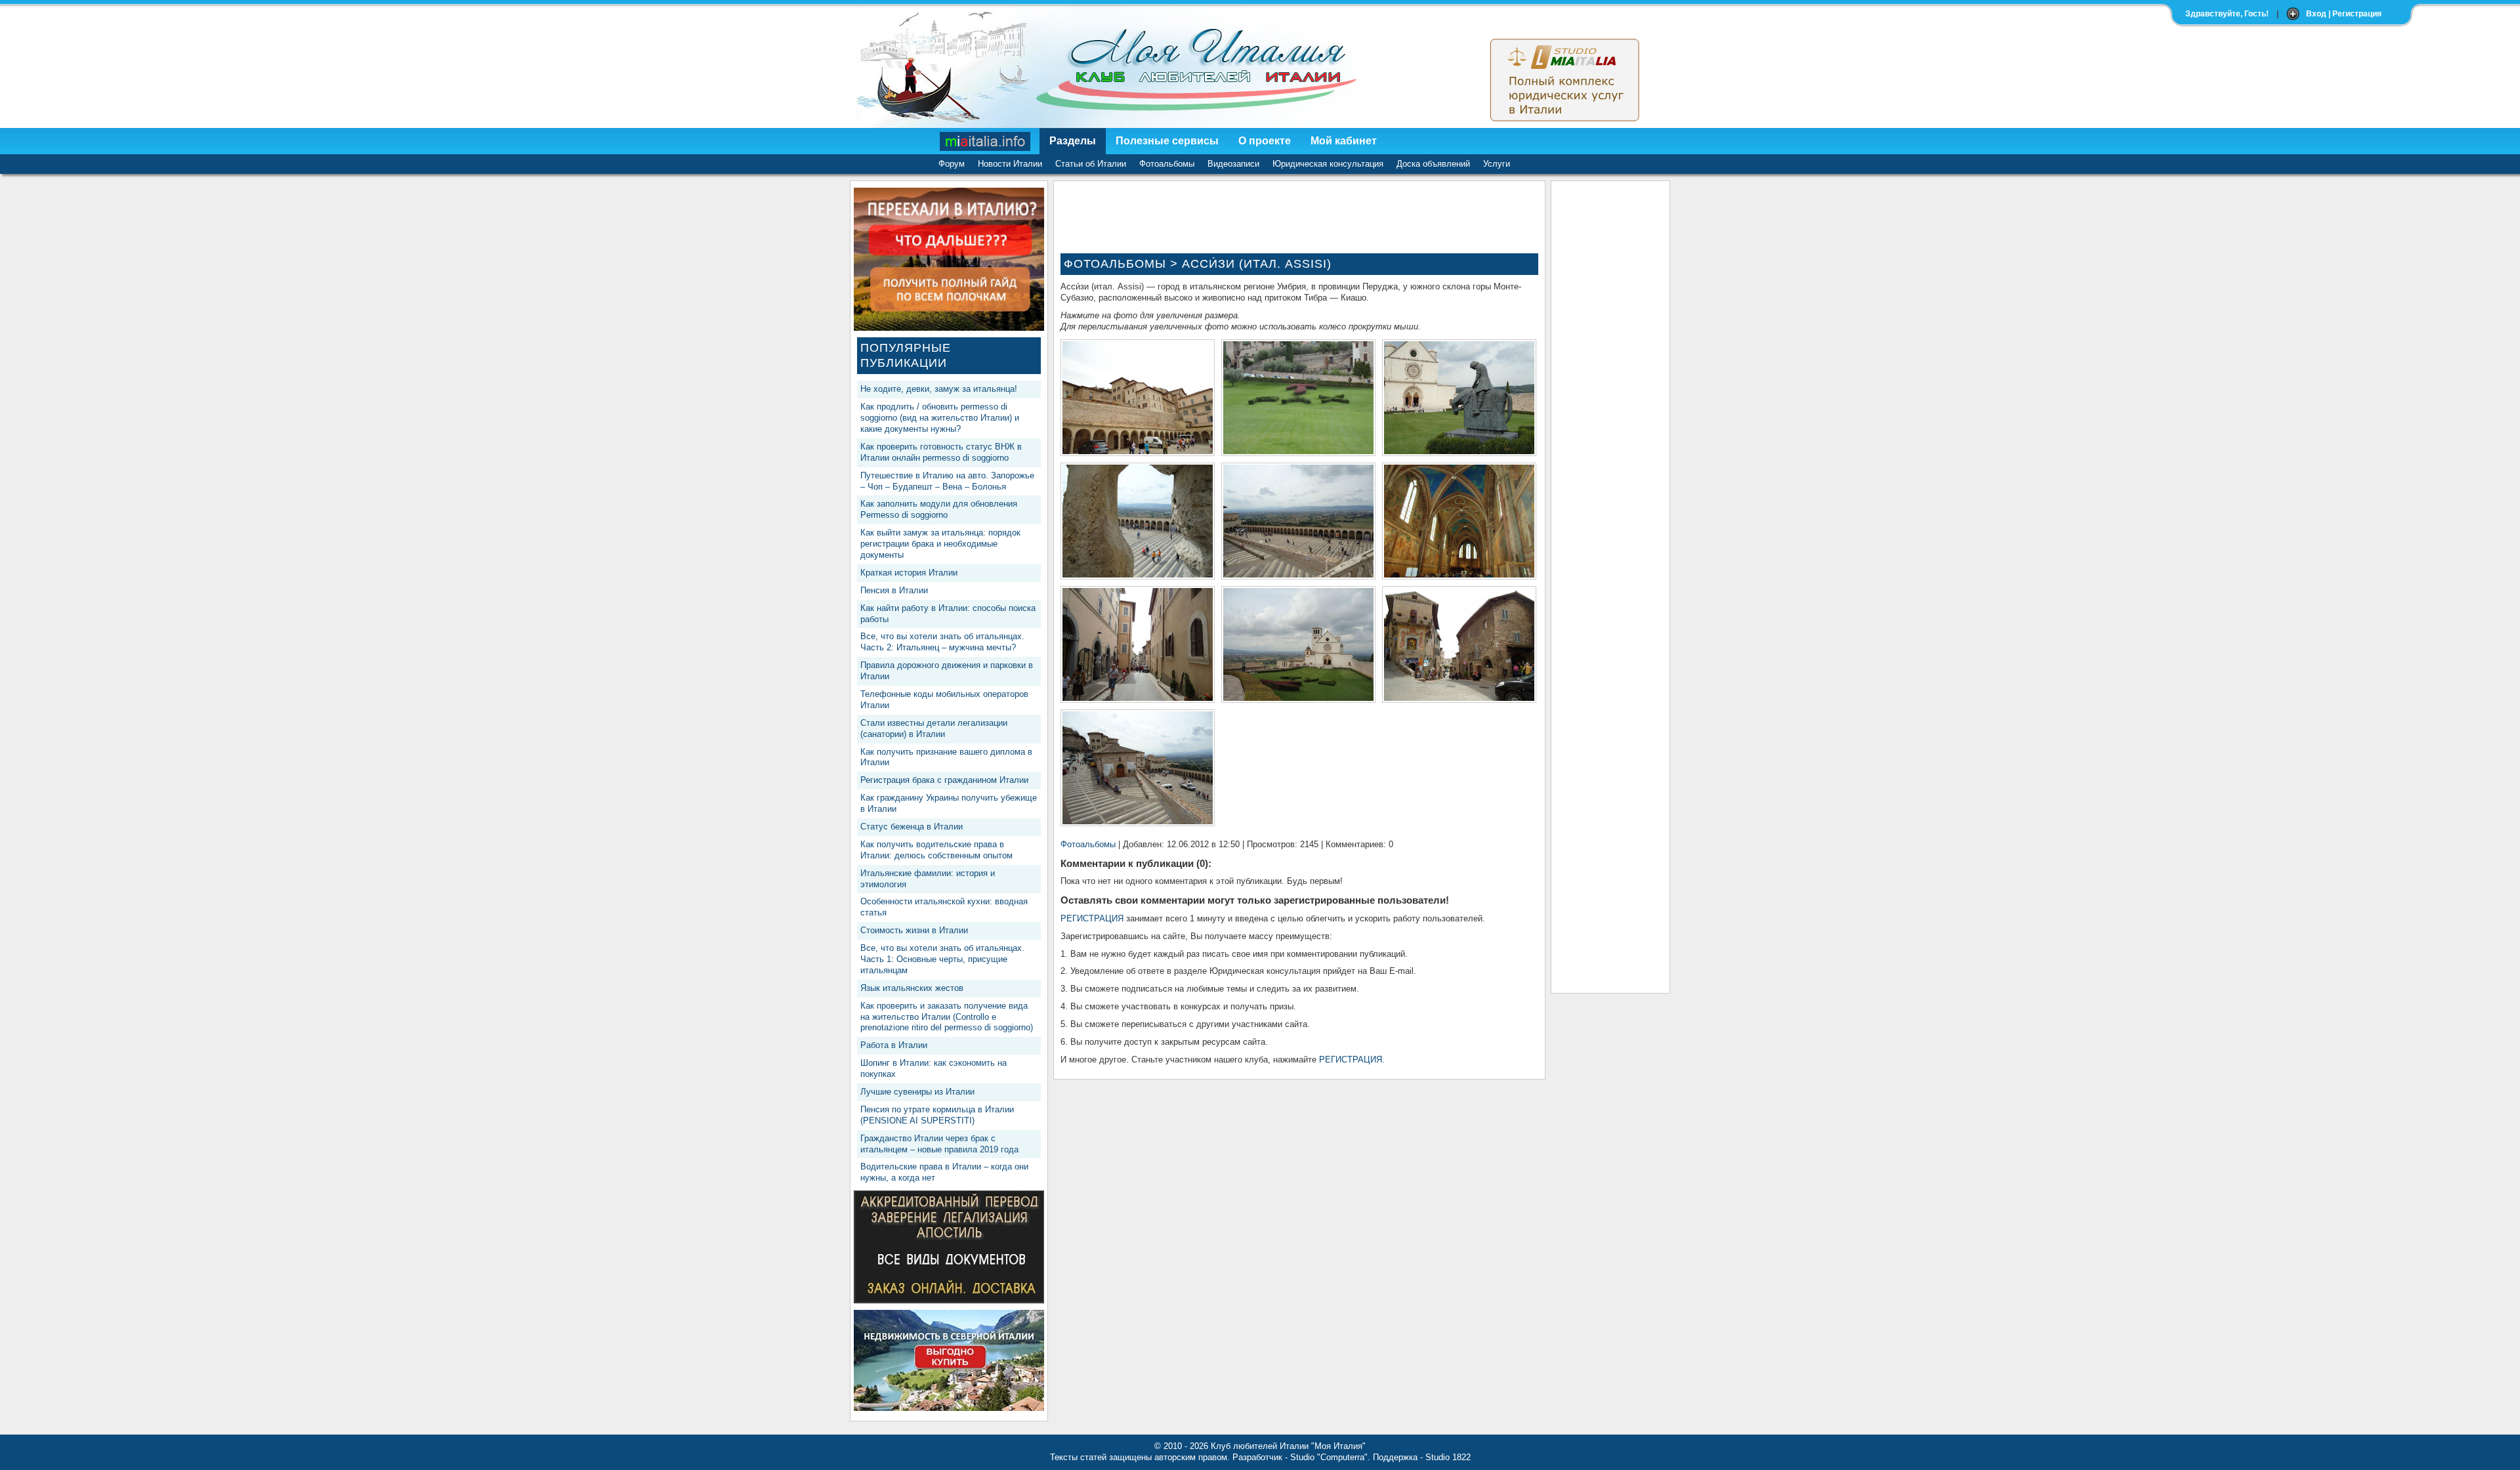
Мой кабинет (1344, 141)
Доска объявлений (1433, 164)
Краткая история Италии (909, 573)
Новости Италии (1010, 164)
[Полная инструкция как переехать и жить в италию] (949, 328)
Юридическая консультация (1328, 164)
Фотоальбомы (1167, 164)
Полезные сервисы (1167, 141)
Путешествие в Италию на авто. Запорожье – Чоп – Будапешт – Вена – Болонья (947, 481)
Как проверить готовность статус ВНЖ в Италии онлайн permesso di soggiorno (941, 452)
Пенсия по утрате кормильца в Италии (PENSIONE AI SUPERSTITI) (937, 1115)
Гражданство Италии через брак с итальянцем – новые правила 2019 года (939, 1144)
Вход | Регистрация (2344, 14)
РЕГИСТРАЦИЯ (1092, 918)
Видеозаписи (1233, 164)
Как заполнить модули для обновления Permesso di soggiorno (939, 509)
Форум (952, 164)
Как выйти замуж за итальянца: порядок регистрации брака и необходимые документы (940, 544)
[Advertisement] (1610, 385)
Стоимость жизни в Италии (914, 930)
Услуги (1497, 164)
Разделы (1073, 141)
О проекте (1265, 141)
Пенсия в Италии (894, 590)
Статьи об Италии (1091, 164)
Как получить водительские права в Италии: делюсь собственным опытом (936, 850)
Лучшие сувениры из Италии (917, 1092)
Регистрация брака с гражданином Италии (944, 780)
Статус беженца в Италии (912, 827)
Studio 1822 (1448, 1457)
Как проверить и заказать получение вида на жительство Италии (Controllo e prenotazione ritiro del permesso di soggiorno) (947, 1017)
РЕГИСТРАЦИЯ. (1352, 1060)
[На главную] (986, 141)
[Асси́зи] (1138, 451)
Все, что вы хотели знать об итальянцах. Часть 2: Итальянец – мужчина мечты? (942, 642)
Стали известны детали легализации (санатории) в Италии (934, 728)
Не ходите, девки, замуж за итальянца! (939, 389)
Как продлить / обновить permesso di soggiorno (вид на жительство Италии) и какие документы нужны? (940, 418)
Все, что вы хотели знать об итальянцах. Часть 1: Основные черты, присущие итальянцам (942, 959)
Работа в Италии (894, 1045)
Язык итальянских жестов (912, 988)
